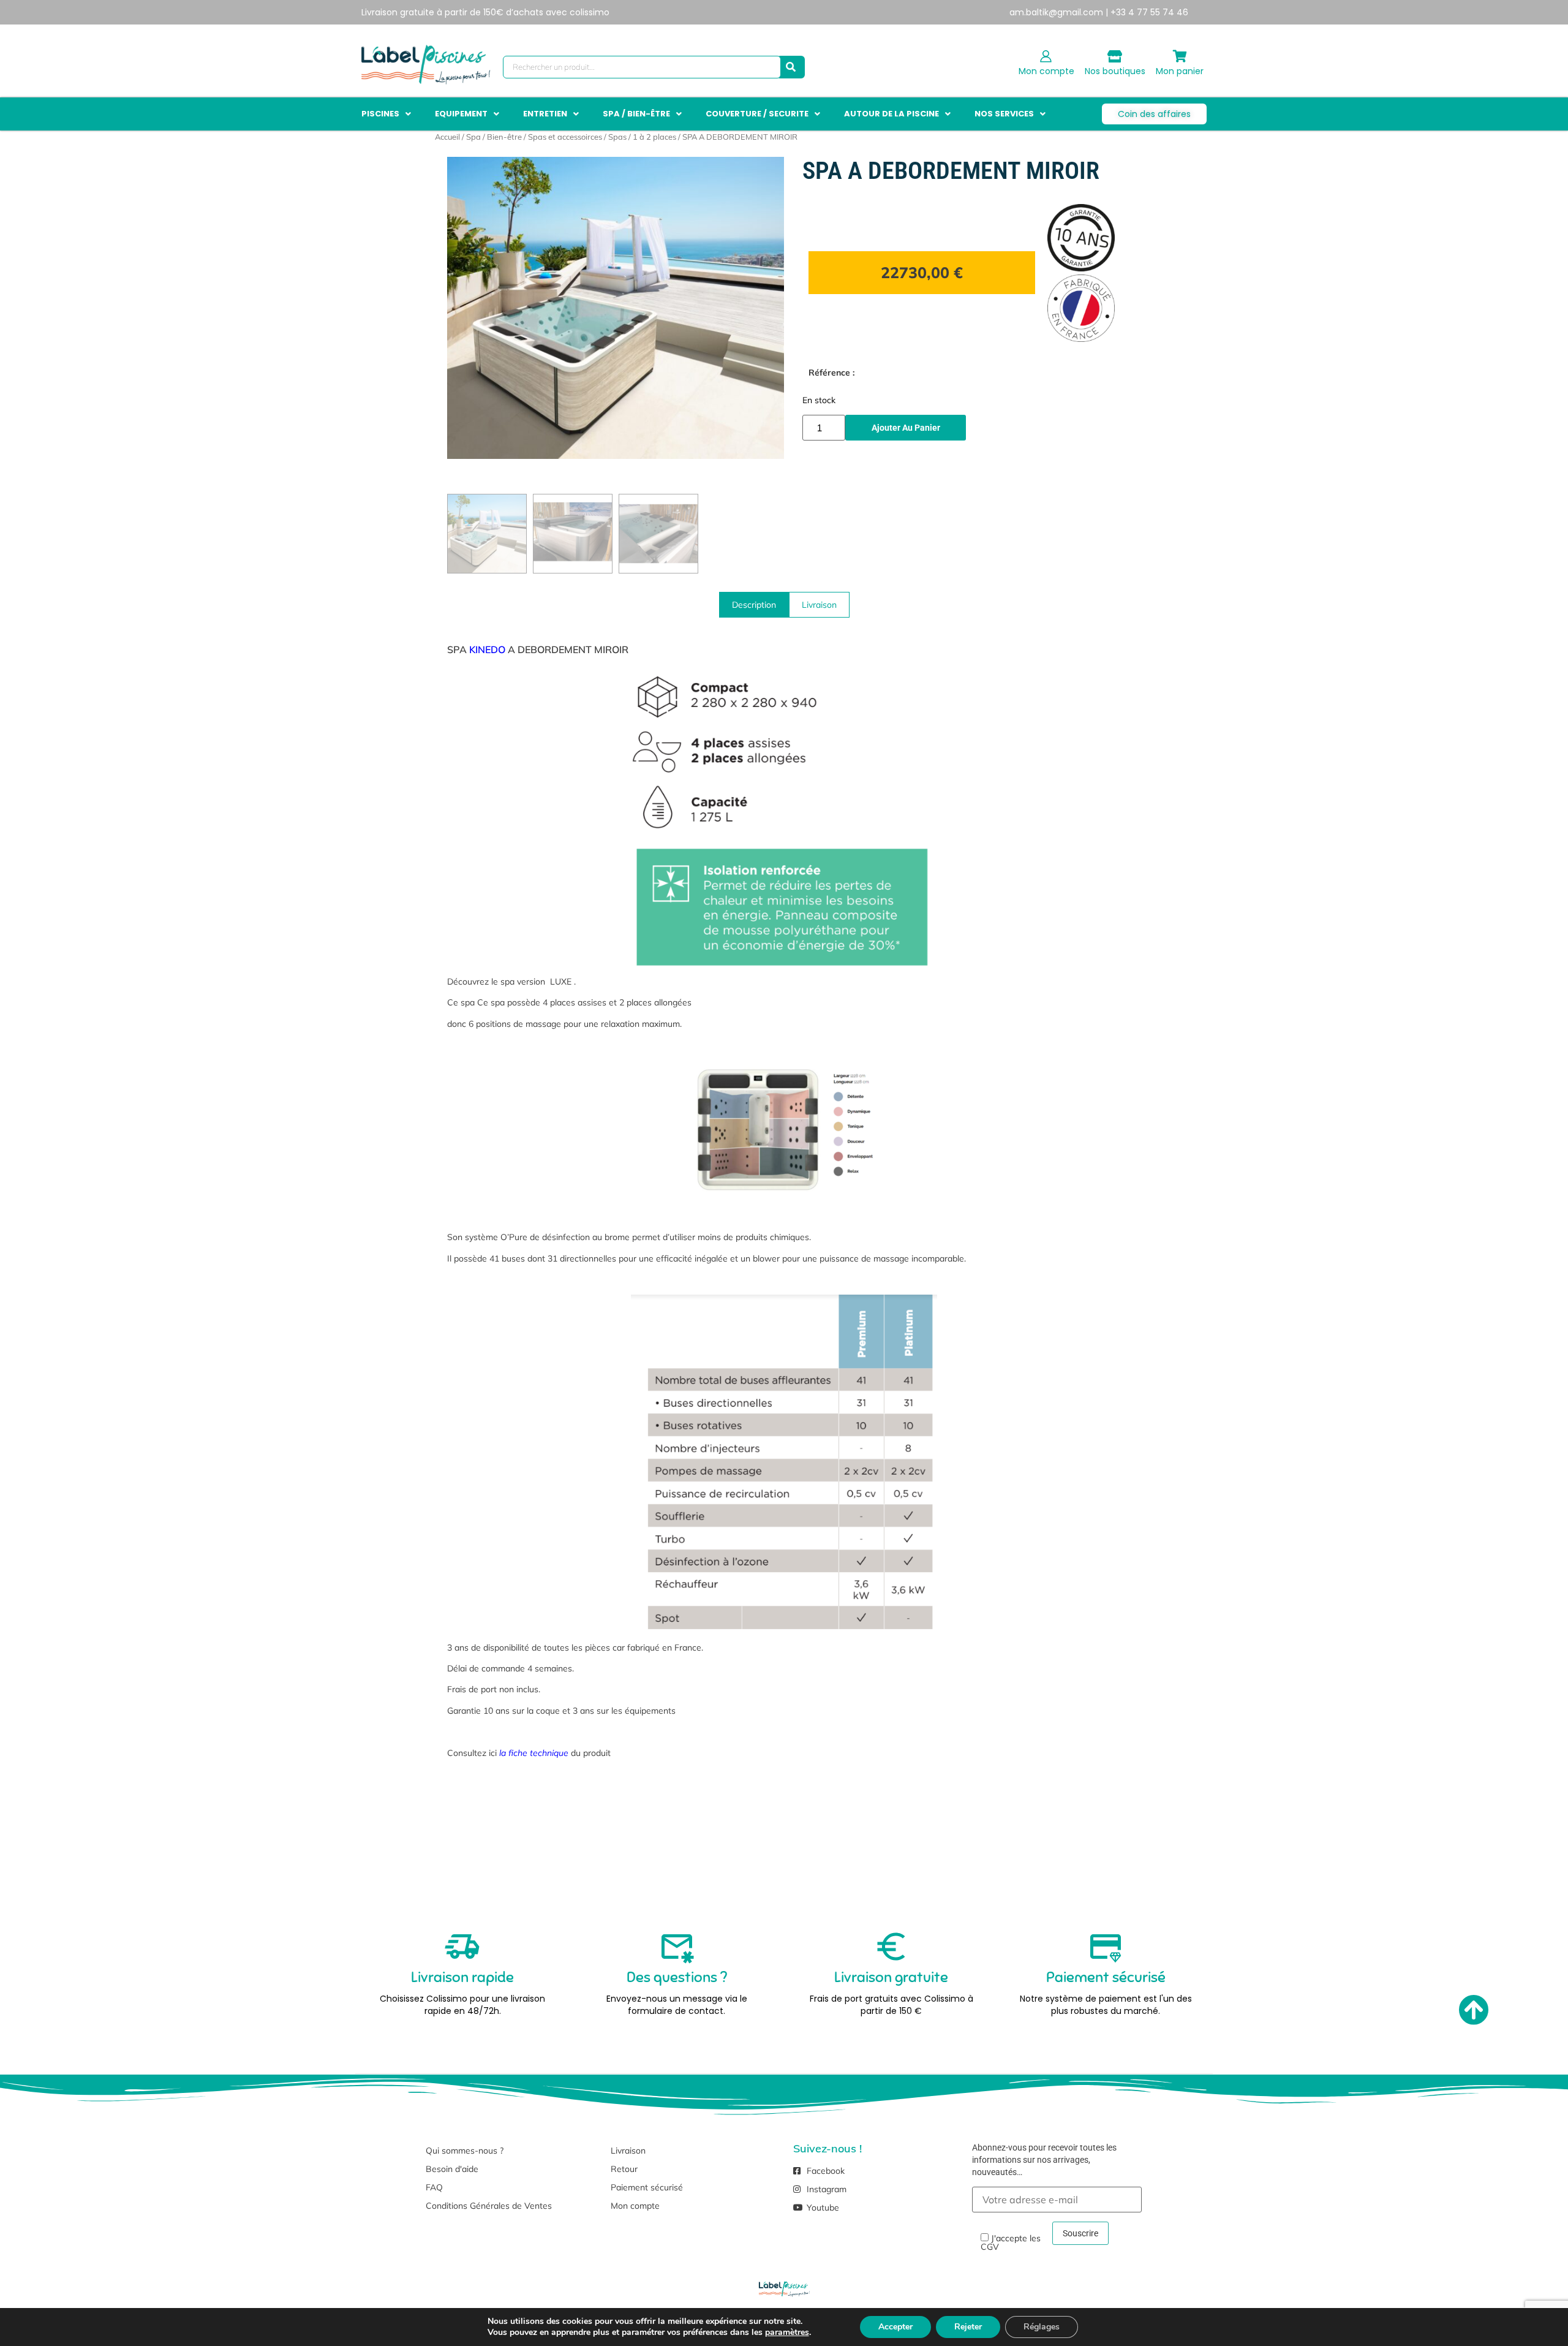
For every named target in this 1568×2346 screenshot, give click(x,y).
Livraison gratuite (891, 1977)
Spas (617, 137)
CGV (990, 2247)
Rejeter (968, 2327)
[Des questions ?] (677, 1947)
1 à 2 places (654, 137)
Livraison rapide (462, 1977)
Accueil (447, 137)
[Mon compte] (1046, 56)
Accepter (895, 2327)
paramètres (787, 2333)
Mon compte (1046, 71)
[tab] (754, 605)
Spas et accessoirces (565, 137)
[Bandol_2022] (616, 308)
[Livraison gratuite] (891, 1947)
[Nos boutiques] (1115, 56)
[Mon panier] (1180, 56)
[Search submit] (791, 67)
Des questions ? (677, 1977)
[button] (387, 114)
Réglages (1042, 2327)
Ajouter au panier (906, 428)
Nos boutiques (1115, 71)
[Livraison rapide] (462, 1947)
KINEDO (487, 649)
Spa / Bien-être (494, 137)
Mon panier (1180, 71)
